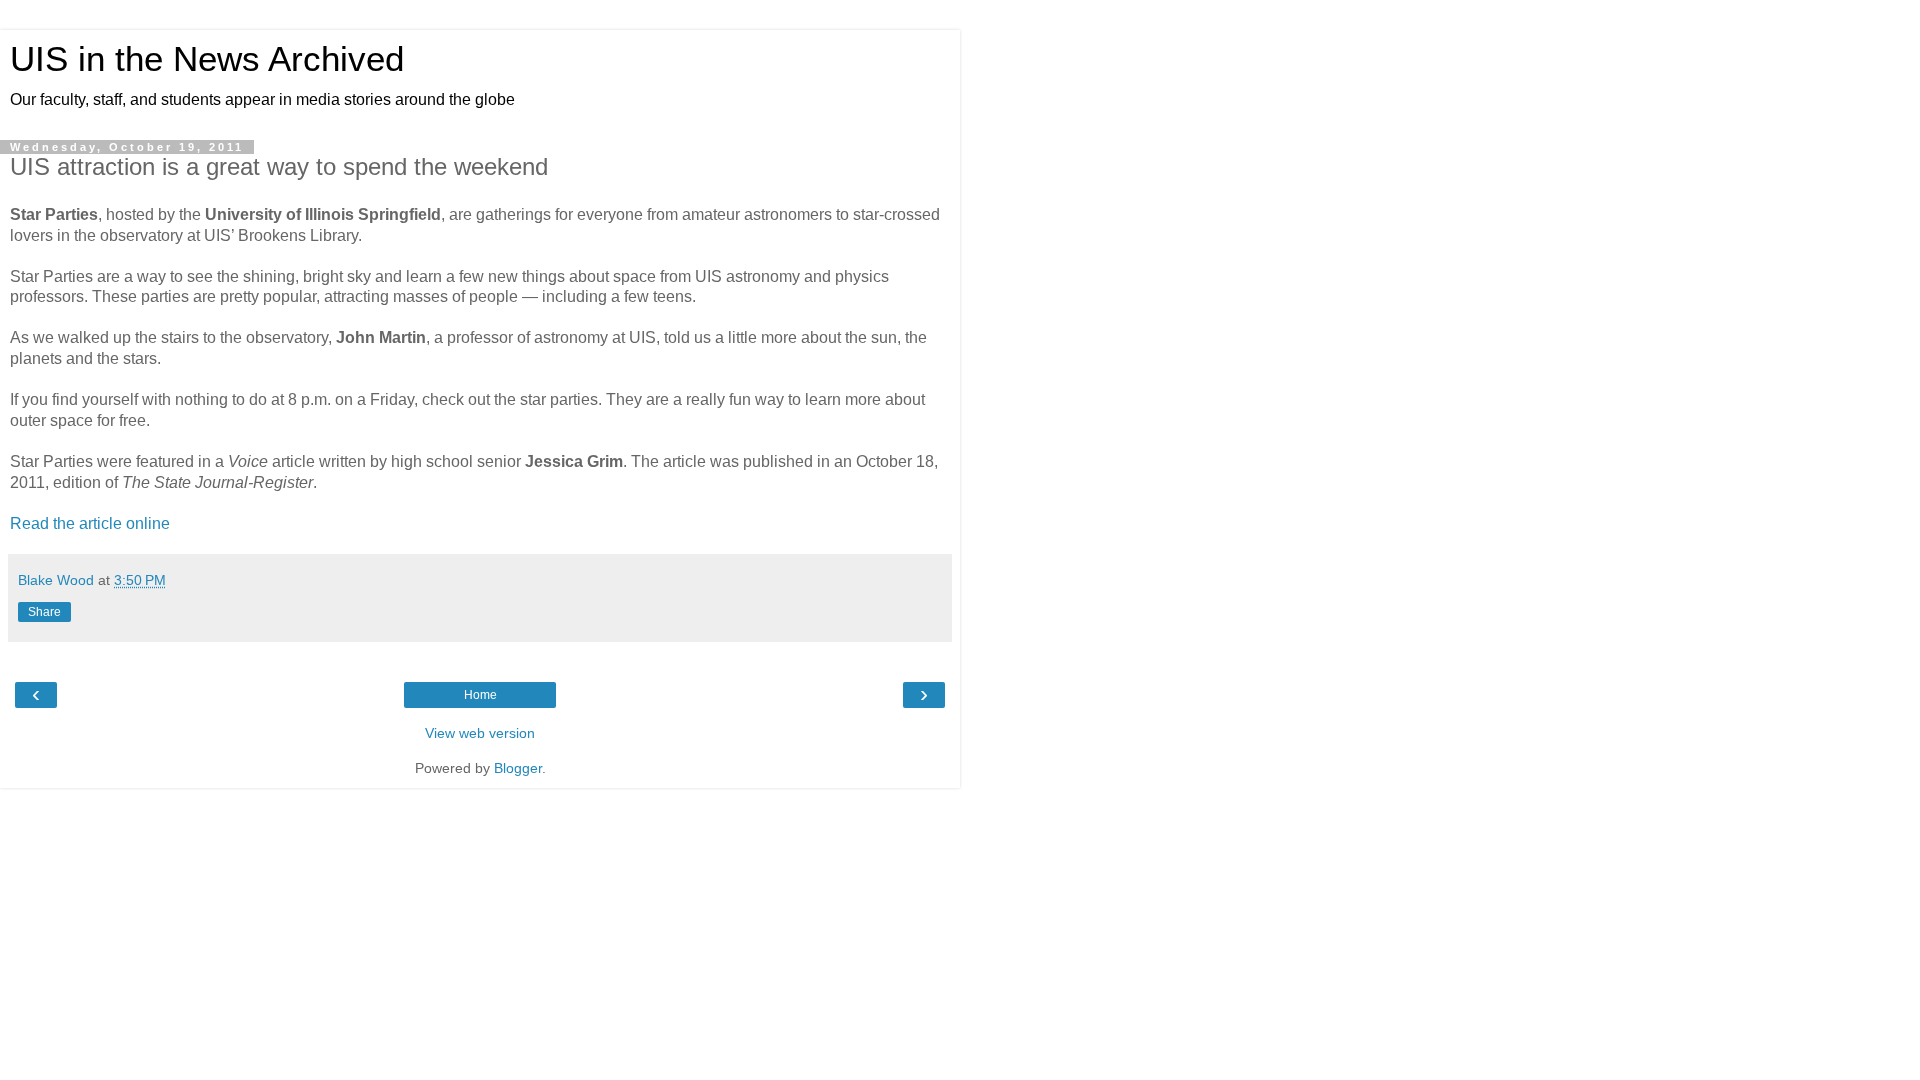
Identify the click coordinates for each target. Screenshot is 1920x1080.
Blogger (518, 768)
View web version (480, 733)
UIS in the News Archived (207, 59)
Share (44, 612)
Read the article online (90, 523)
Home (480, 695)
